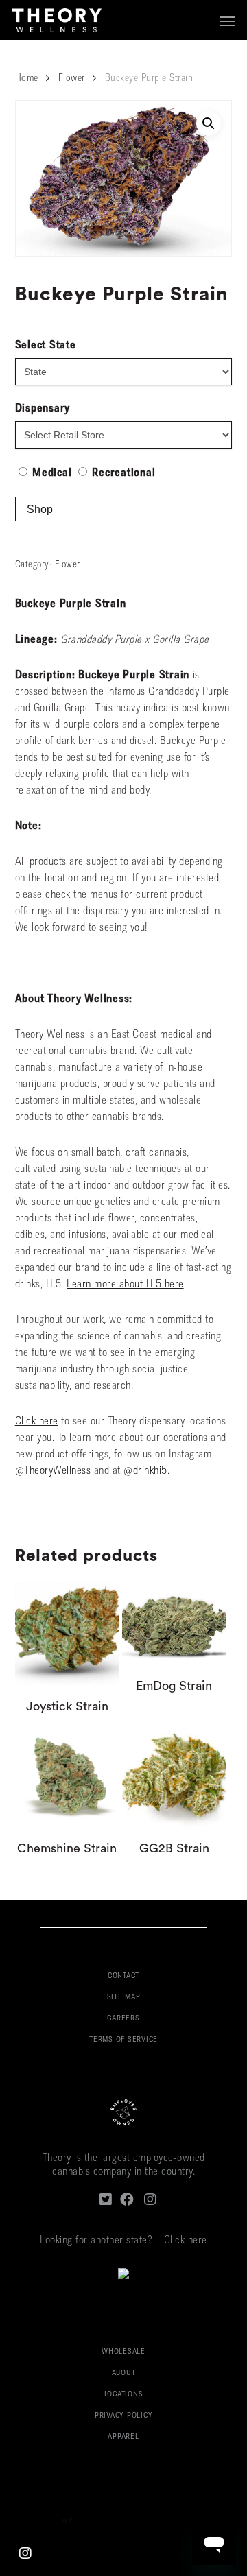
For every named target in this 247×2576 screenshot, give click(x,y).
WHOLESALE (123, 2352)
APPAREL (123, 2437)
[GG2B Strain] (174, 1776)
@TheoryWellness (53, 1471)
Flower (72, 79)
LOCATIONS (124, 2395)
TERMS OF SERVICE (123, 2040)
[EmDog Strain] (174, 1623)
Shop (40, 509)
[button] (227, 21)
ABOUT (124, 2373)
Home (27, 79)
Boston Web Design (40, 2521)
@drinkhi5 (145, 1471)
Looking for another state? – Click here (123, 2241)
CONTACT (123, 1976)
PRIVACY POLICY (124, 2416)
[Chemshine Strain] (67, 1776)
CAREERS (123, 2019)
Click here (37, 1422)
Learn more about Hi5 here (125, 1285)
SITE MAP (124, 1997)
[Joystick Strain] (67, 1634)
